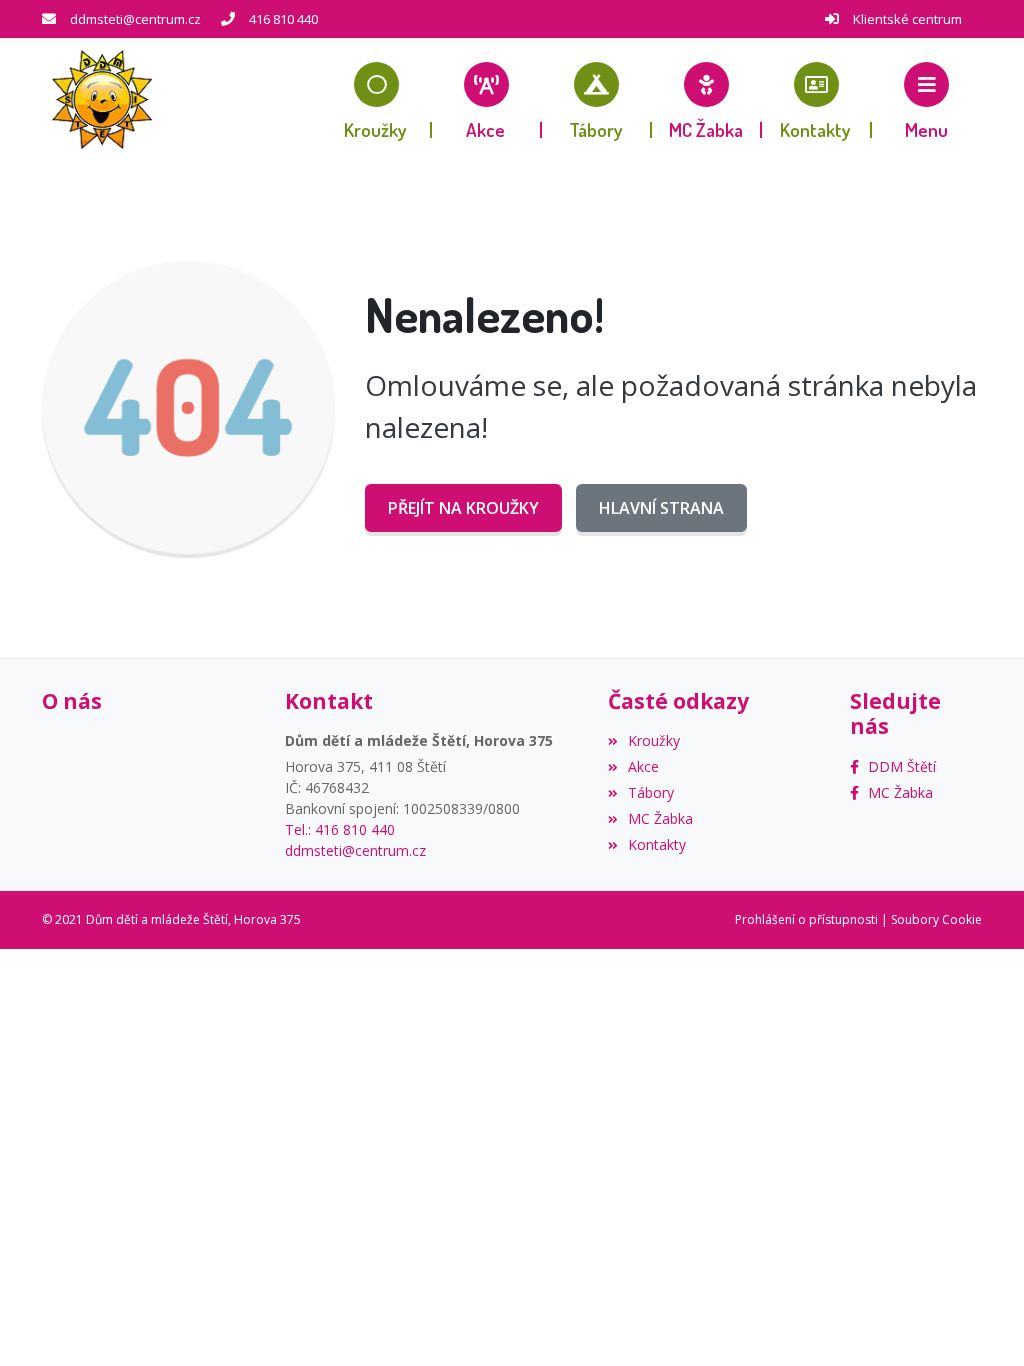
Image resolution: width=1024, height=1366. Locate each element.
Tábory (651, 792)
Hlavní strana (661, 508)
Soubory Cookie (936, 919)
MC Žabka (660, 818)
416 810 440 (283, 19)
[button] (927, 100)
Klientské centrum (907, 19)
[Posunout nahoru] (979, 1321)
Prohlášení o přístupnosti (806, 919)
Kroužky (654, 740)
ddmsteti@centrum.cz (135, 19)
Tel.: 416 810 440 (340, 829)
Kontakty (657, 844)
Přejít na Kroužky (463, 508)
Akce (643, 766)
